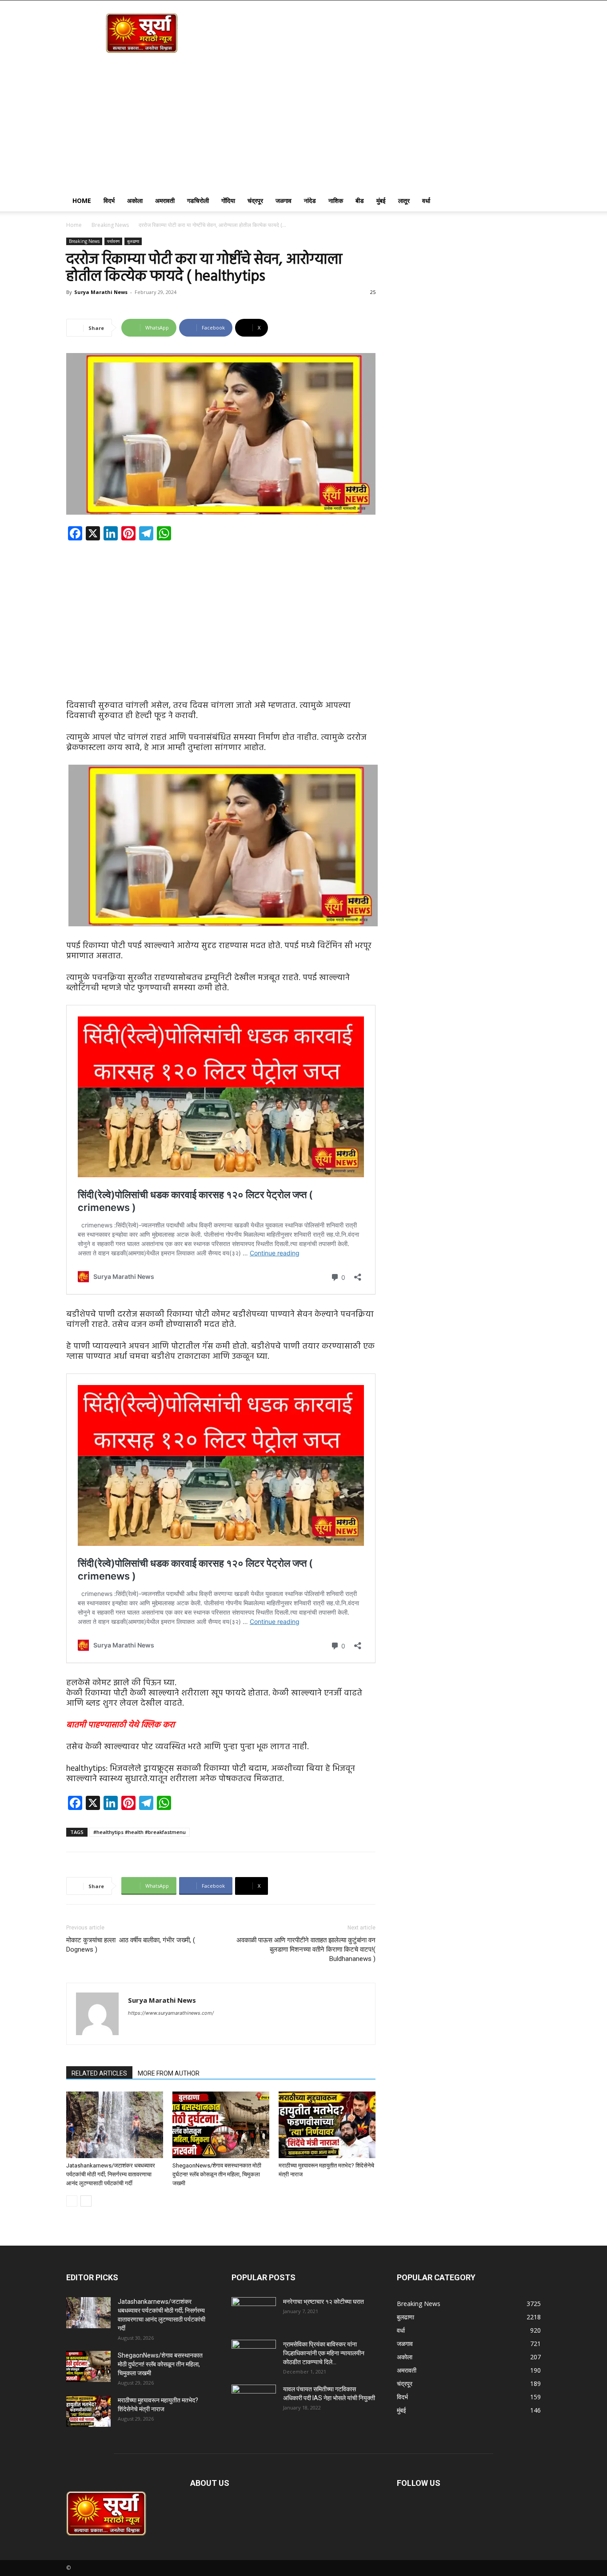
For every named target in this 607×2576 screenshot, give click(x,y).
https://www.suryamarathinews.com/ (171, 2013)
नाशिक (336, 200)
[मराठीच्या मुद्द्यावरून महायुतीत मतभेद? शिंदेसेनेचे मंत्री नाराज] (327, 2125)
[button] (530, 201)
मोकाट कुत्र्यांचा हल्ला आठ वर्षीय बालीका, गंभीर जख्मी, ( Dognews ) (131, 1945)
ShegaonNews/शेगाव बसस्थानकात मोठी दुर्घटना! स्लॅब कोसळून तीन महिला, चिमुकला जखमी (217, 2174)
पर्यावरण (113, 241)
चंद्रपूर (255, 200)
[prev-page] (72, 2201)
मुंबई (381, 200)
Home (82, 200)
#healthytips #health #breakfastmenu (140, 1832)
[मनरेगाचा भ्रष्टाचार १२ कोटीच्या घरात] (254, 2313)
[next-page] (86, 2201)
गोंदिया (228, 200)
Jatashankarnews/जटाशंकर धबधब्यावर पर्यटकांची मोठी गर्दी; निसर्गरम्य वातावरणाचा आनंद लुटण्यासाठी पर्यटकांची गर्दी (111, 2174)
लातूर (404, 200)
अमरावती (165, 200)
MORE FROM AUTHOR (169, 2073)
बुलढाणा (133, 241)
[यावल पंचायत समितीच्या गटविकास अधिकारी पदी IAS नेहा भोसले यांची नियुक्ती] (254, 2400)
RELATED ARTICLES (99, 2073)
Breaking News (110, 225)
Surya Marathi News (101, 292)
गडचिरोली (198, 200)
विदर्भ (109, 200)
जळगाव (284, 200)
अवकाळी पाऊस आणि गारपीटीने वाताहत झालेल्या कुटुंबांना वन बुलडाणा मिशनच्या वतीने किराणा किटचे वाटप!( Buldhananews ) (306, 1949)
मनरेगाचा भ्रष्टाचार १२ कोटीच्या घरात (323, 2302)
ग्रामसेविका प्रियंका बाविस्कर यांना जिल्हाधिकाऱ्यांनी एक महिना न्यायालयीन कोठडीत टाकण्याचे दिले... (324, 2353)
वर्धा (426, 200)
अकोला (135, 200)
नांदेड (310, 200)
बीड (360, 200)
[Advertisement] (303, 123)
